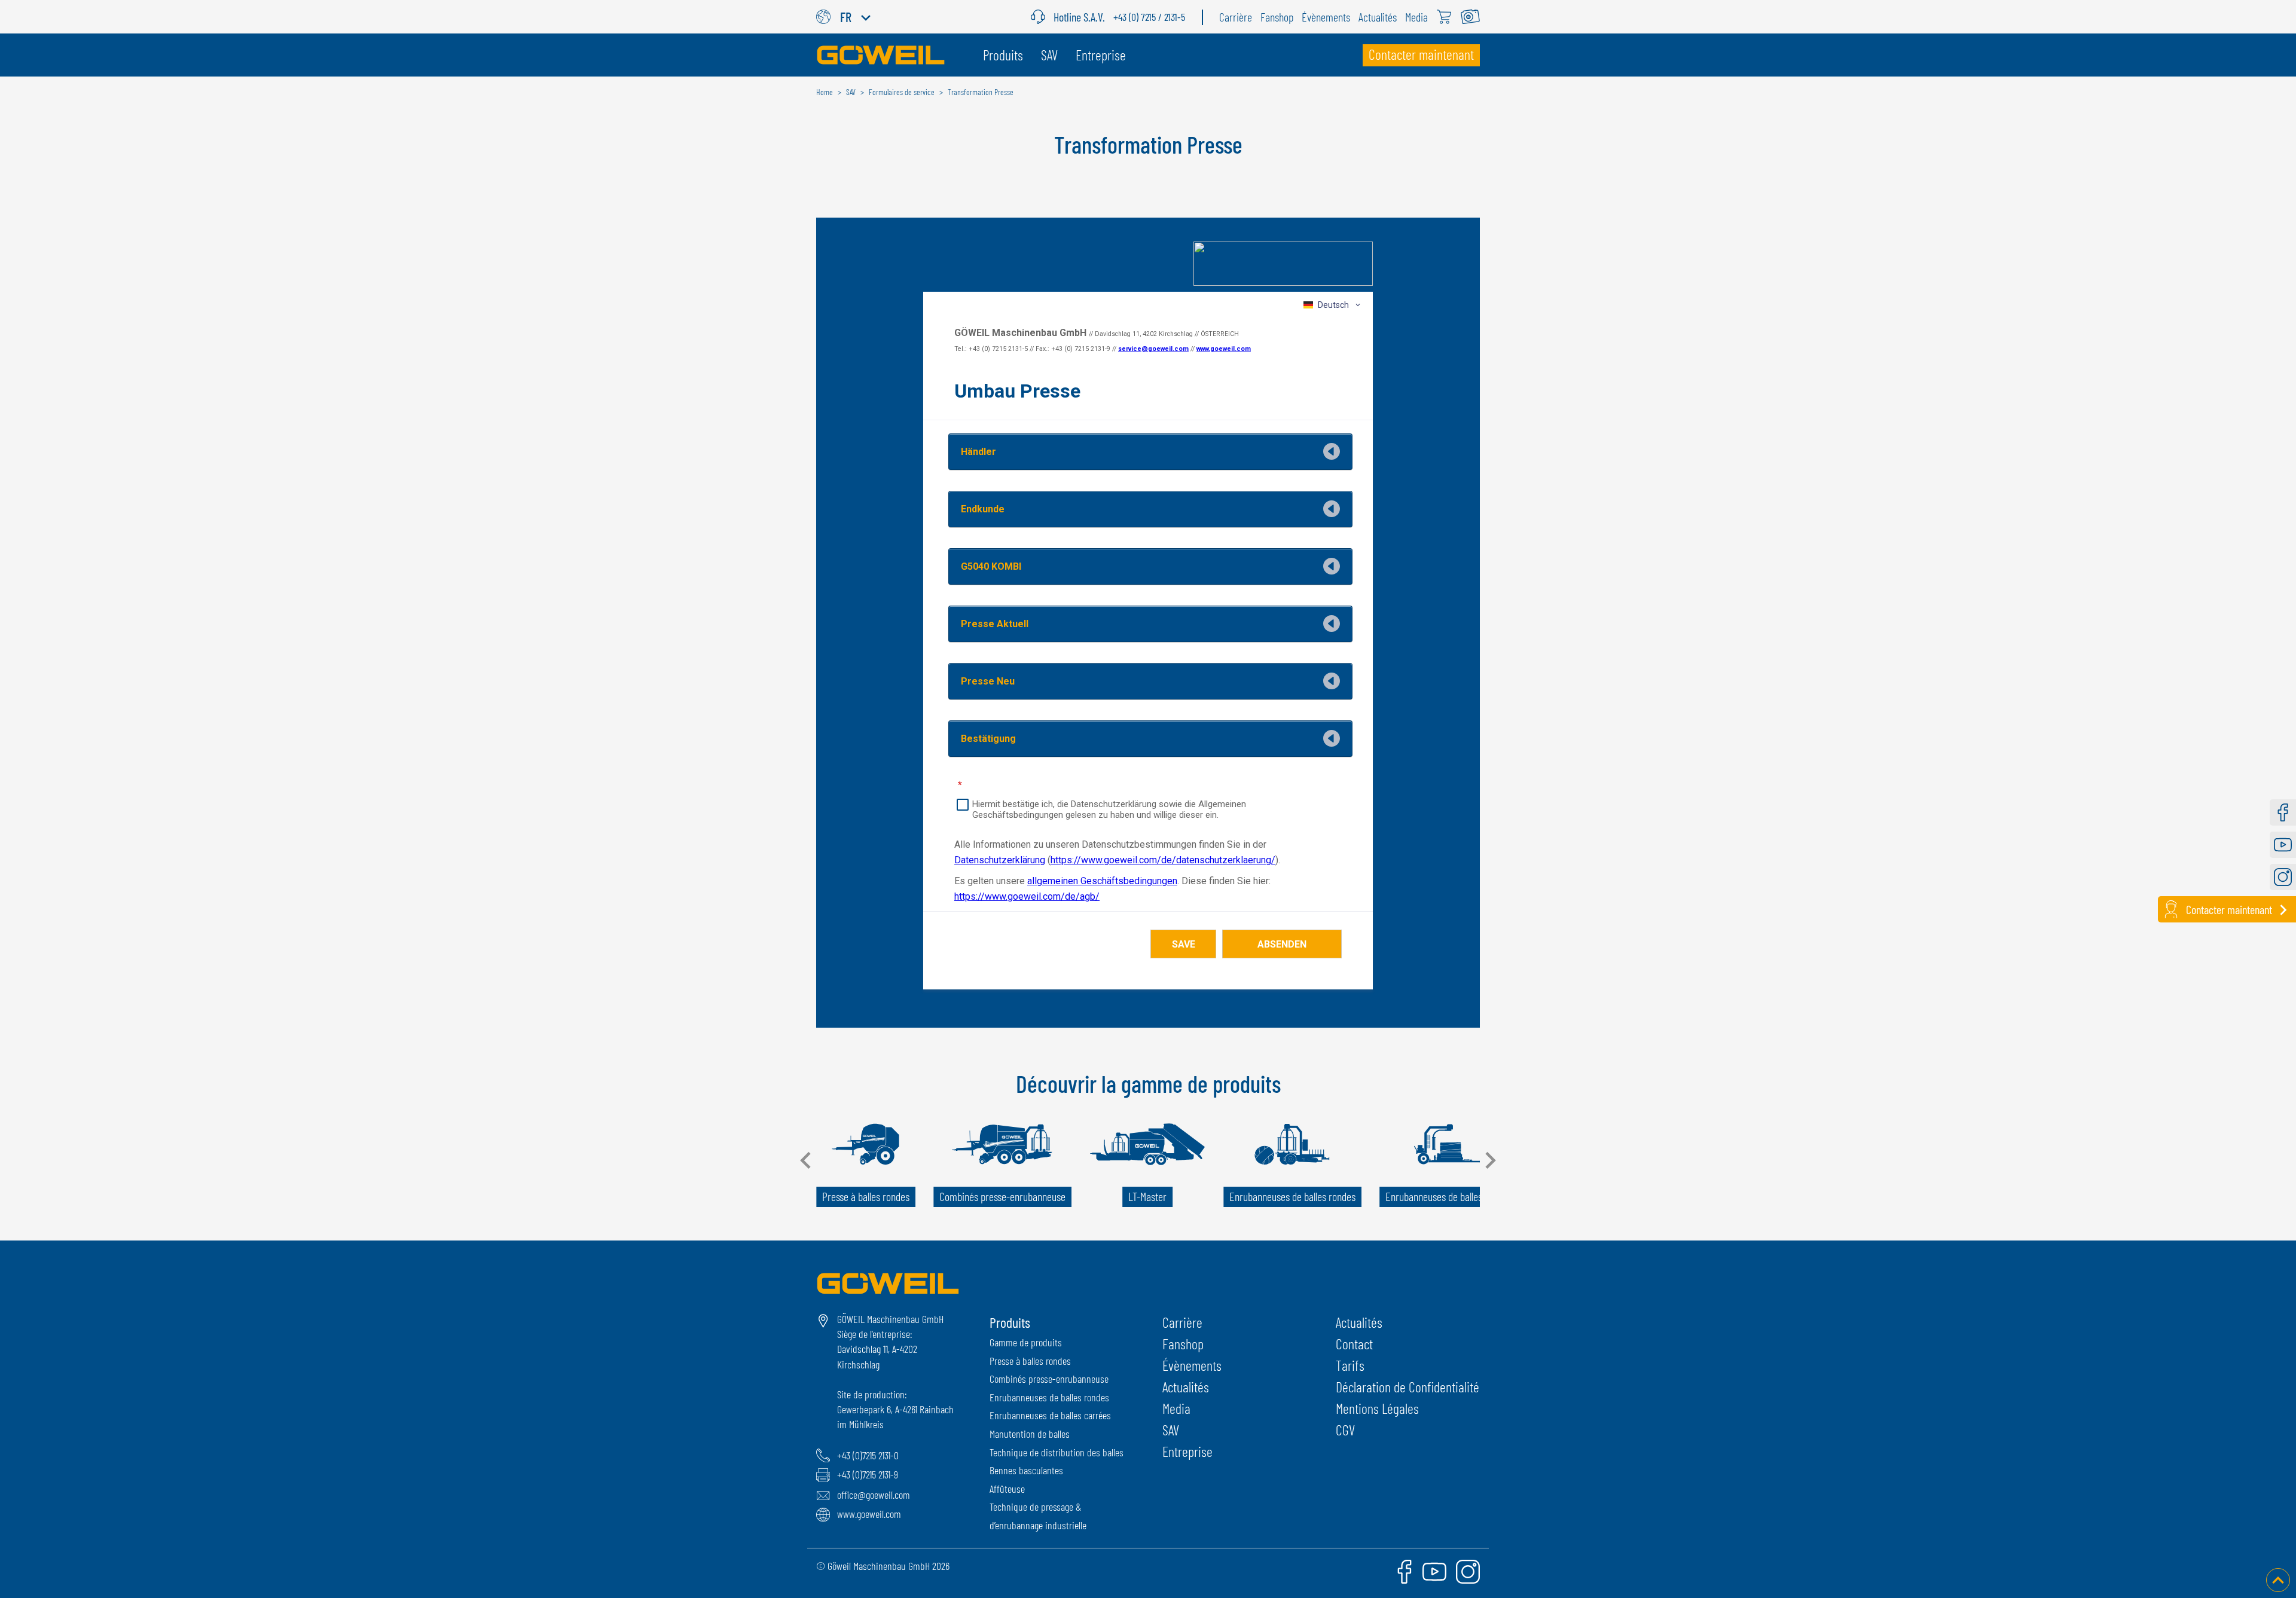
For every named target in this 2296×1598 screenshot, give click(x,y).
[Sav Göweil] (1042, 17)
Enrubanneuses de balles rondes (1049, 1397)
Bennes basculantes (1026, 1470)
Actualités (1186, 1387)
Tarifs (1350, 1365)
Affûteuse (1007, 1489)
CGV (1345, 1430)
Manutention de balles (1030, 1434)
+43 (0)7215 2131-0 (868, 1455)
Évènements (1192, 1365)
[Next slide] (1489, 1160)
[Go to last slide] (807, 1160)
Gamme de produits (1026, 1342)
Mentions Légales (1377, 1408)
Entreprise (1187, 1451)
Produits (1010, 1322)
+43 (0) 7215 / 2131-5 (1149, 17)
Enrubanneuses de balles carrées (1050, 1415)
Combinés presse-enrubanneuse (1049, 1379)
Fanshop (1183, 1344)
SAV (1171, 1430)
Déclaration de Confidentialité (1407, 1387)
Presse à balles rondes (1030, 1361)
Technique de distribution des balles (1057, 1452)
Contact (1354, 1344)
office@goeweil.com (874, 1495)
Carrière (1182, 1322)
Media (1176, 1408)
